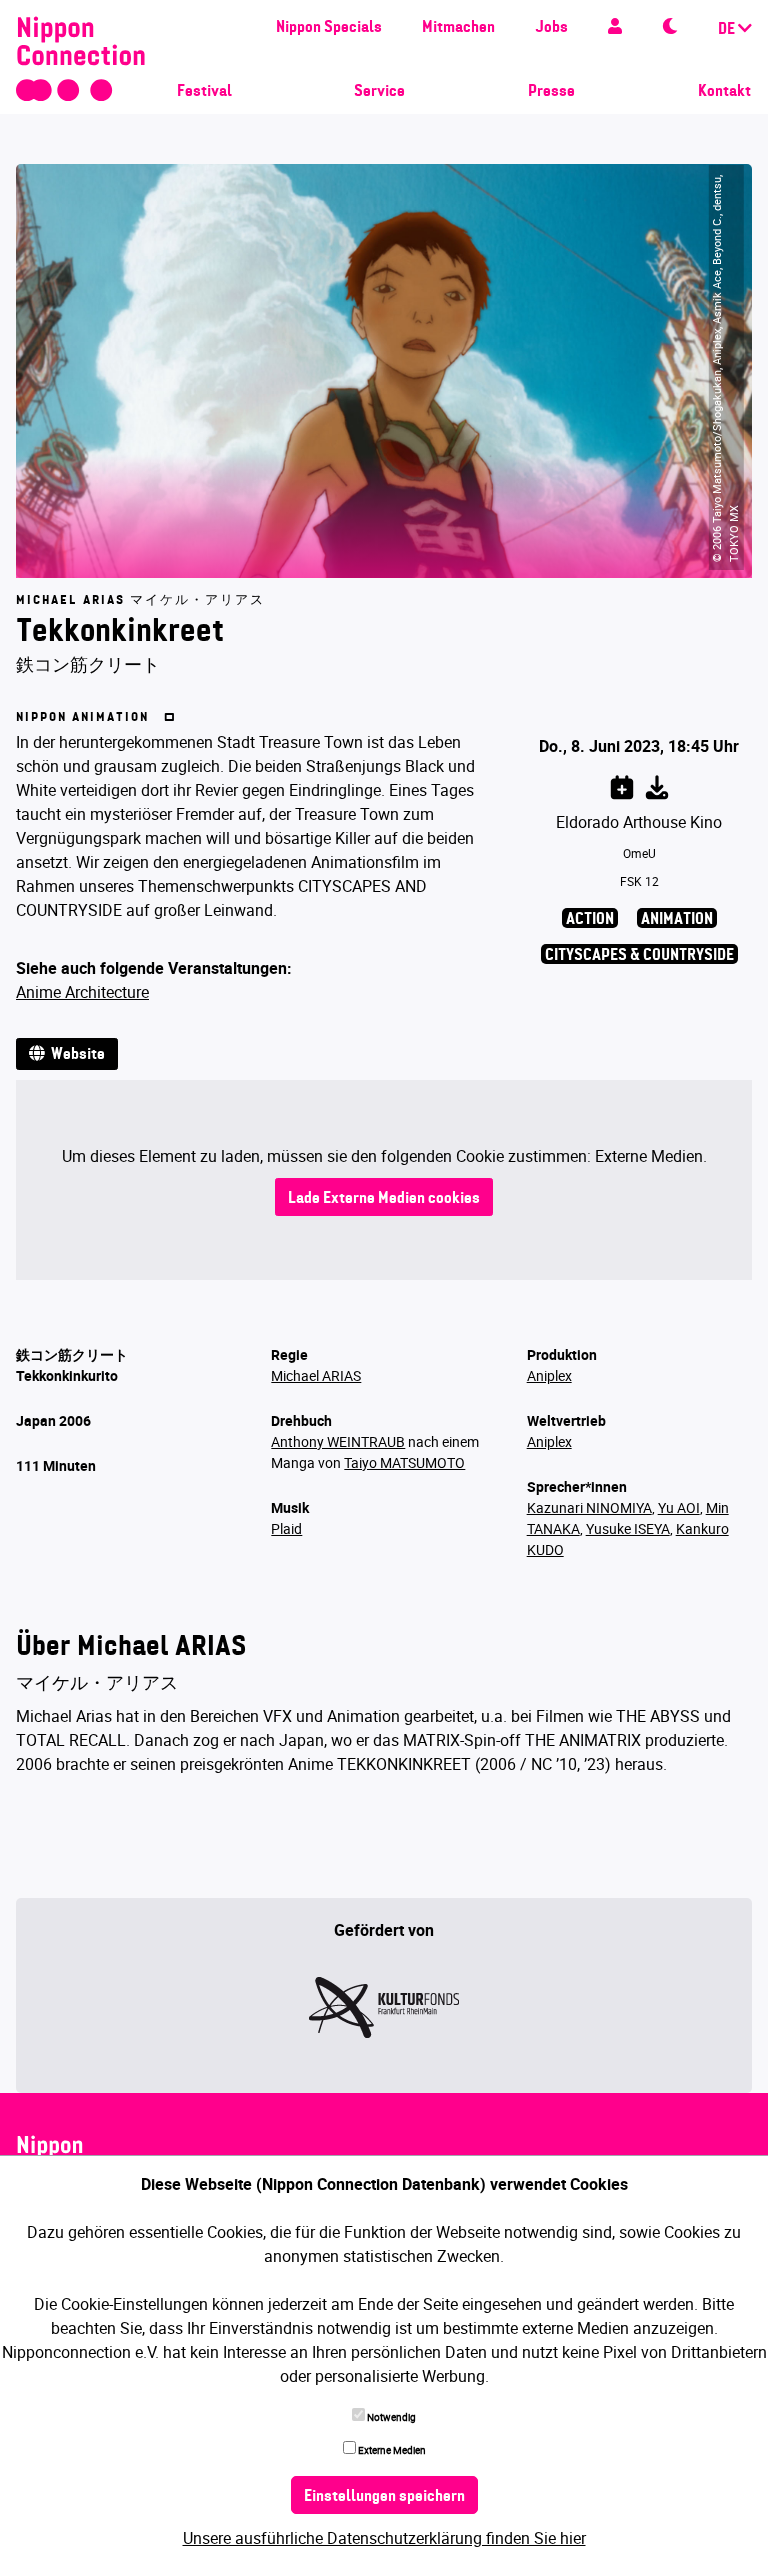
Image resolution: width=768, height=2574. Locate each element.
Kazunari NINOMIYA (589, 1507)
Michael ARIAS (316, 1375)
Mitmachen (458, 28)
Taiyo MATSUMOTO (404, 1462)
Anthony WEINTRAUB (338, 1441)
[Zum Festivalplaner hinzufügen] (622, 784)
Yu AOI (679, 1507)
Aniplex (549, 1375)
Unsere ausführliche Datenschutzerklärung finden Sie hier (384, 2538)
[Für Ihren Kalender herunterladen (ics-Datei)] (657, 784)
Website (75, 1055)
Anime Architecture (82, 992)
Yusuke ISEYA (628, 1528)
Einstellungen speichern (384, 2497)
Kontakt (724, 92)
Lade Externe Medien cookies (384, 1199)
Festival (204, 92)
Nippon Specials (329, 28)
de (728, 30)
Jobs (551, 28)
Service (379, 92)
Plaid (286, 1528)
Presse (551, 92)
